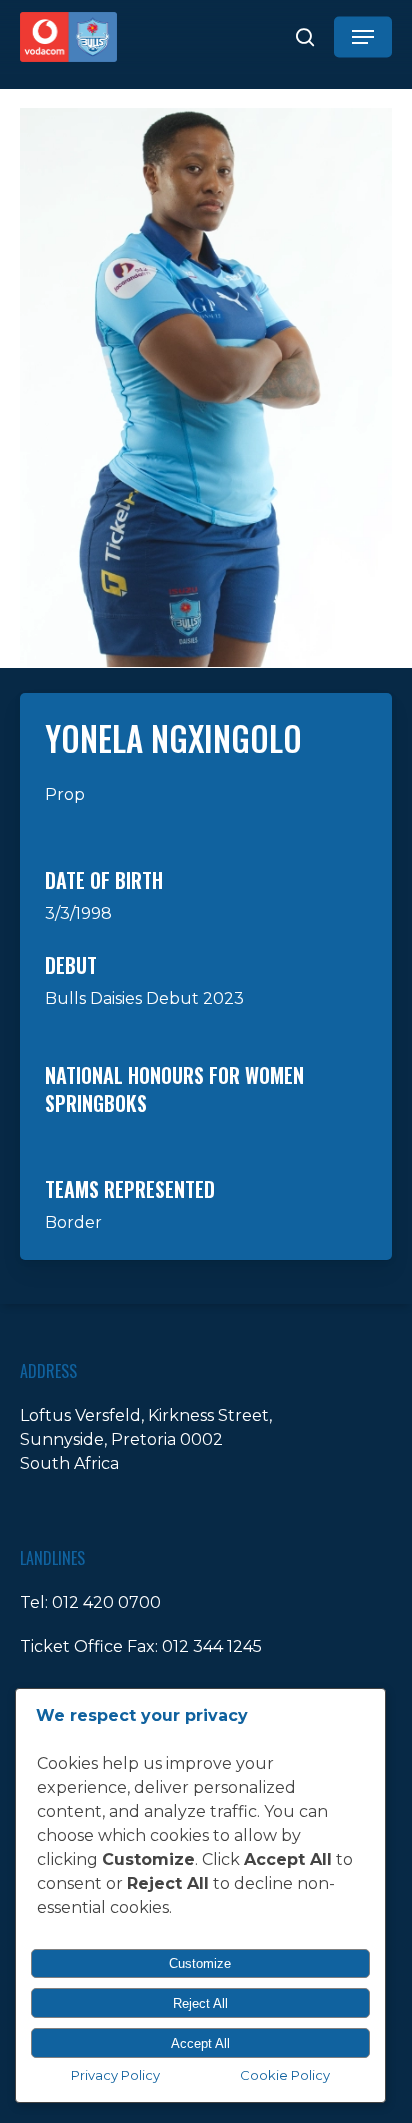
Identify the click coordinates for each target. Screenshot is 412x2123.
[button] (363, 37)
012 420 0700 (106, 1602)
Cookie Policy (285, 2075)
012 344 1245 (212, 1646)
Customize (200, 1963)
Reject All (200, 2003)
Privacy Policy (115, 2075)
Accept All (200, 2043)
